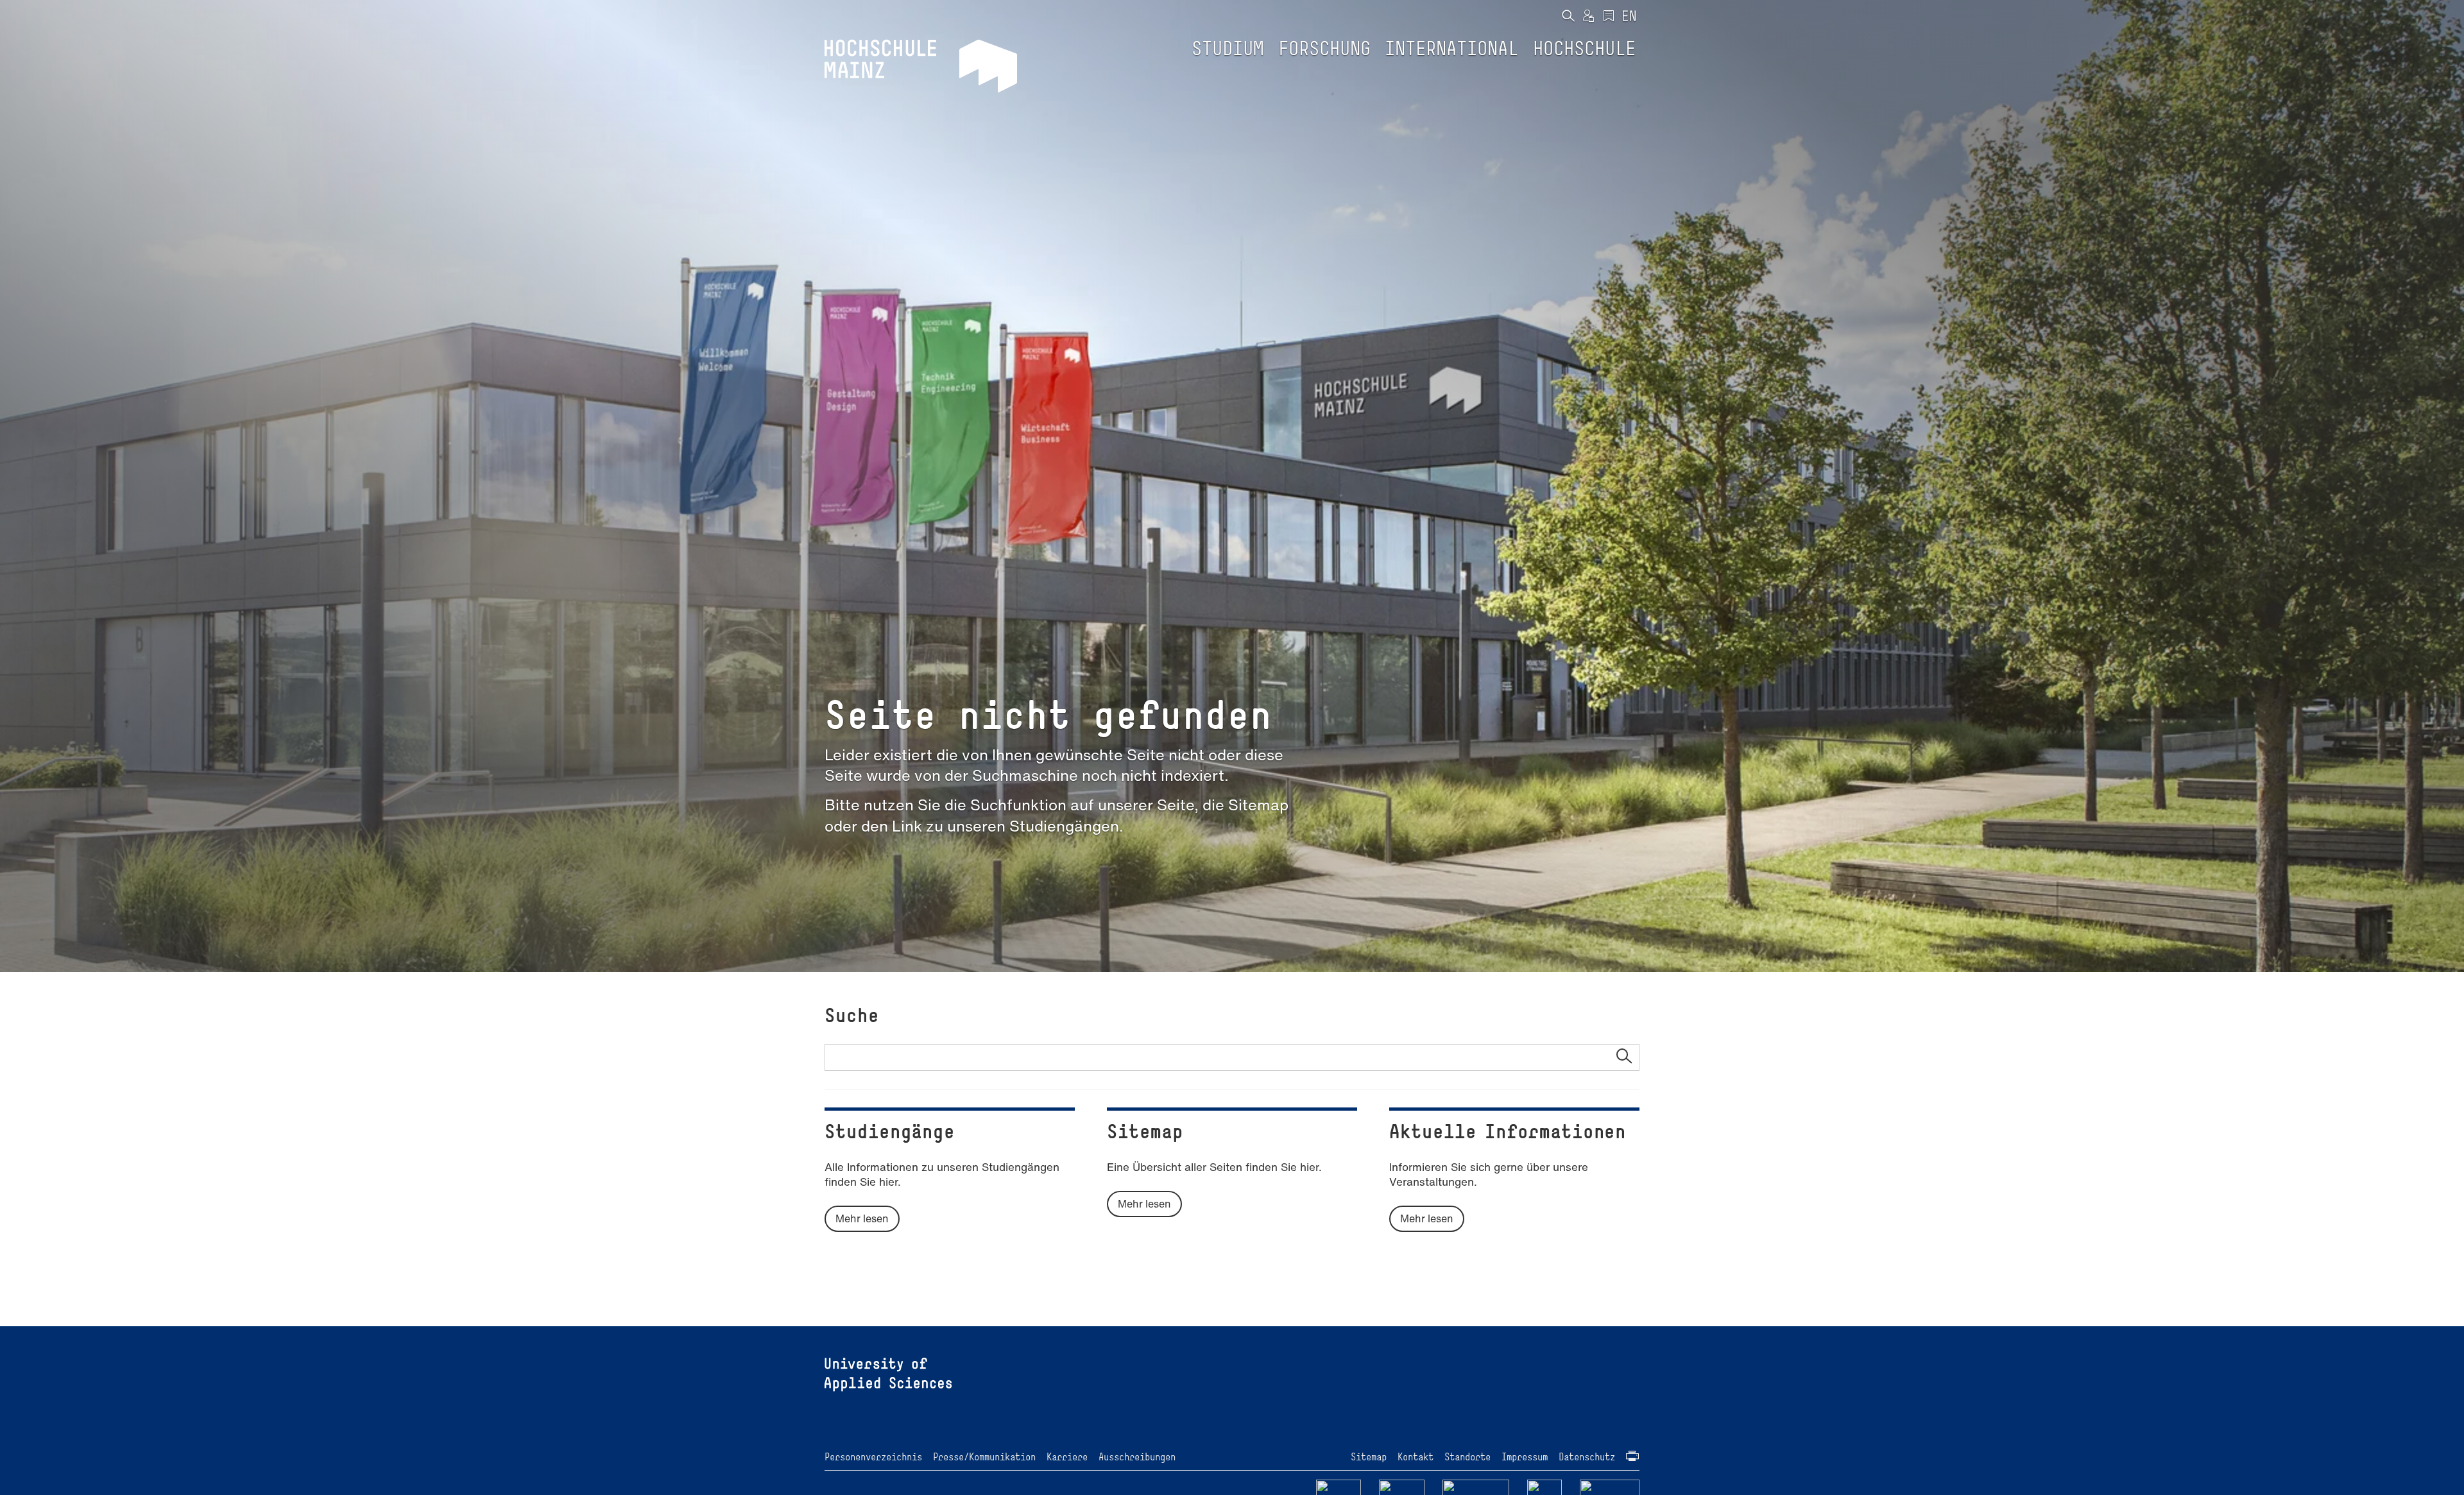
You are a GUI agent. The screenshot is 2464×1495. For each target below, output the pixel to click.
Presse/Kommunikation (984, 1457)
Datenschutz (1587, 1457)
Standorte (1467, 1457)
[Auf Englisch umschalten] (1629, 17)
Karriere (1067, 1457)
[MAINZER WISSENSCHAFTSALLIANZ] (1476, 1488)
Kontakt (1416, 1457)
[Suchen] (1568, 17)
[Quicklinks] (1609, 17)
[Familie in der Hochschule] (1610, 1488)
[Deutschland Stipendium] (1339, 1488)
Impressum (1525, 1457)
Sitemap (1369, 1457)
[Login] (1588, 17)
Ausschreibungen (1137, 1457)
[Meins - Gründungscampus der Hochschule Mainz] (1402, 1488)
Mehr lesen (862, 1218)
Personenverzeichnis (873, 1457)
